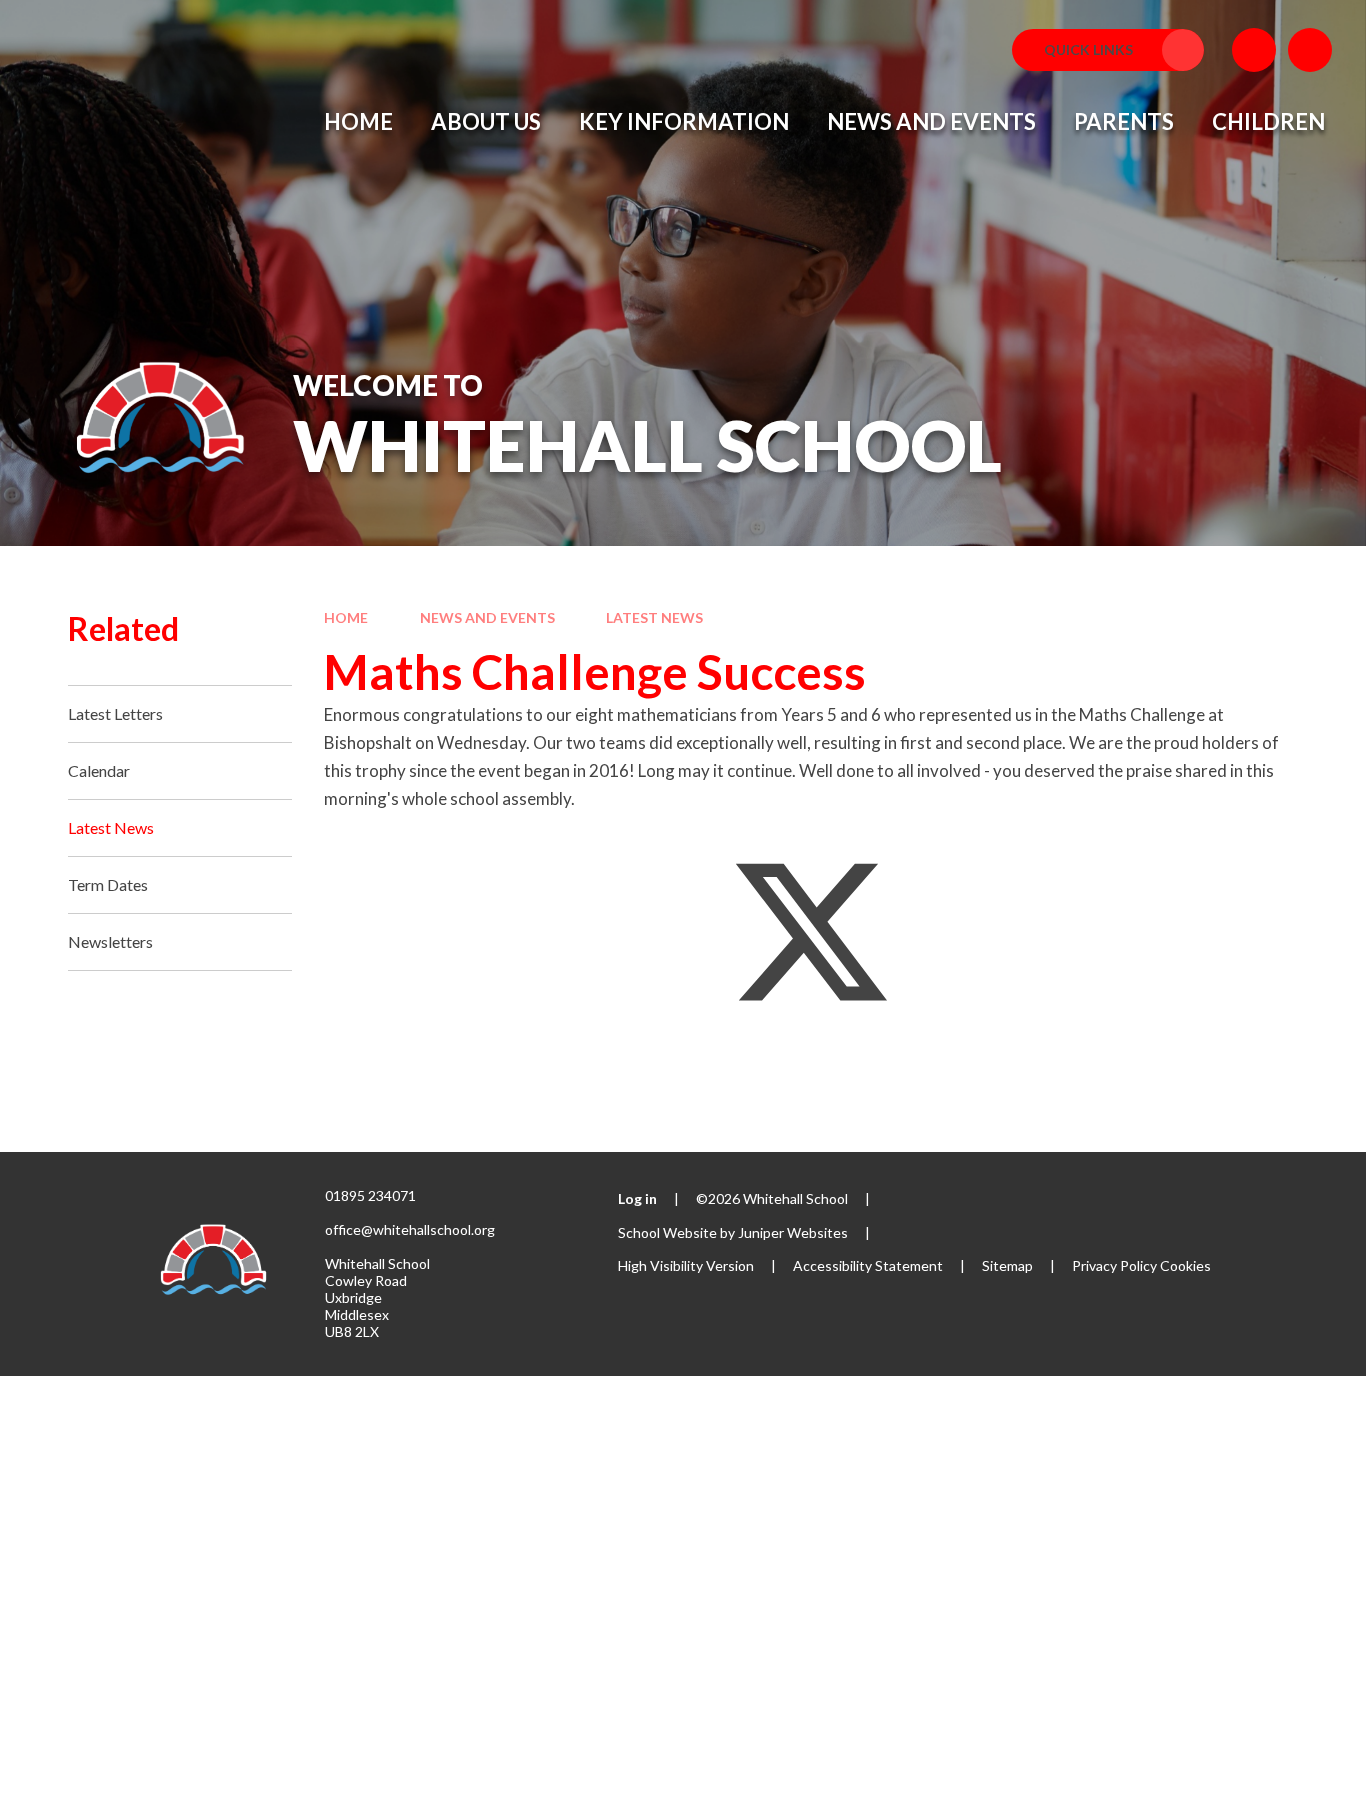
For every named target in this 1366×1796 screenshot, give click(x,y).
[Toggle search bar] (1310, 50)
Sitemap (1007, 1265)
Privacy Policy (1114, 1265)
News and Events (487, 617)
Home (346, 617)
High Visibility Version (686, 1265)
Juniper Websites (793, 1232)
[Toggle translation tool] (1254, 50)
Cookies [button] (1185, 1265)
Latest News (654, 617)
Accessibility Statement (868, 1265)
